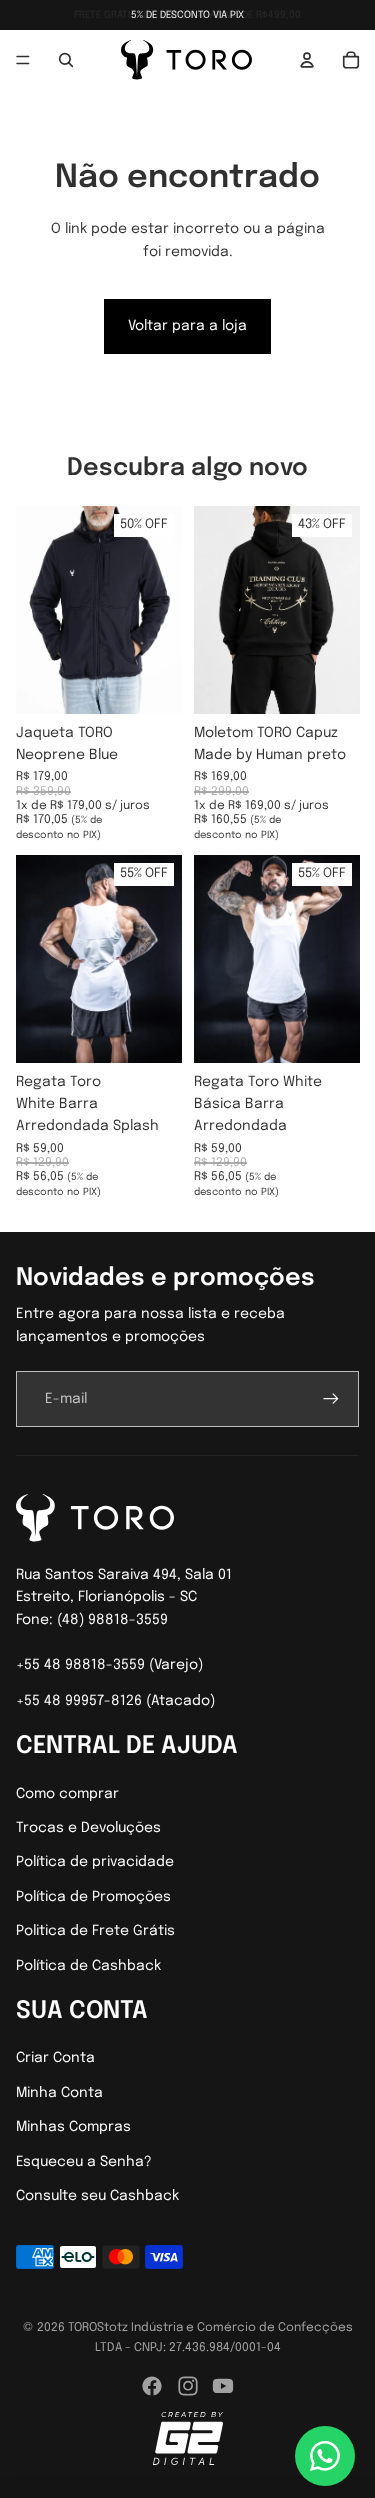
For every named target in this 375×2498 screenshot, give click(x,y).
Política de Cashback (88, 1966)
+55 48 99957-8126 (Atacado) (115, 1701)
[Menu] (23, 60)
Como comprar (67, 1794)
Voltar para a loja (187, 326)
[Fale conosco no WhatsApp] (325, 2456)
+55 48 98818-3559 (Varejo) (109, 1665)
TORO (82, 2328)
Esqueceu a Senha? (84, 2162)
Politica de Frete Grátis (95, 1931)
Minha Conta (59, 2093)
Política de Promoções (93, 1897)
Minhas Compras (73, 2127)
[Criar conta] (331, 1399)
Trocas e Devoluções (88, 1828)
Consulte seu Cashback (97, 2196)
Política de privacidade (95, 1862)
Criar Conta (55, 2058)
